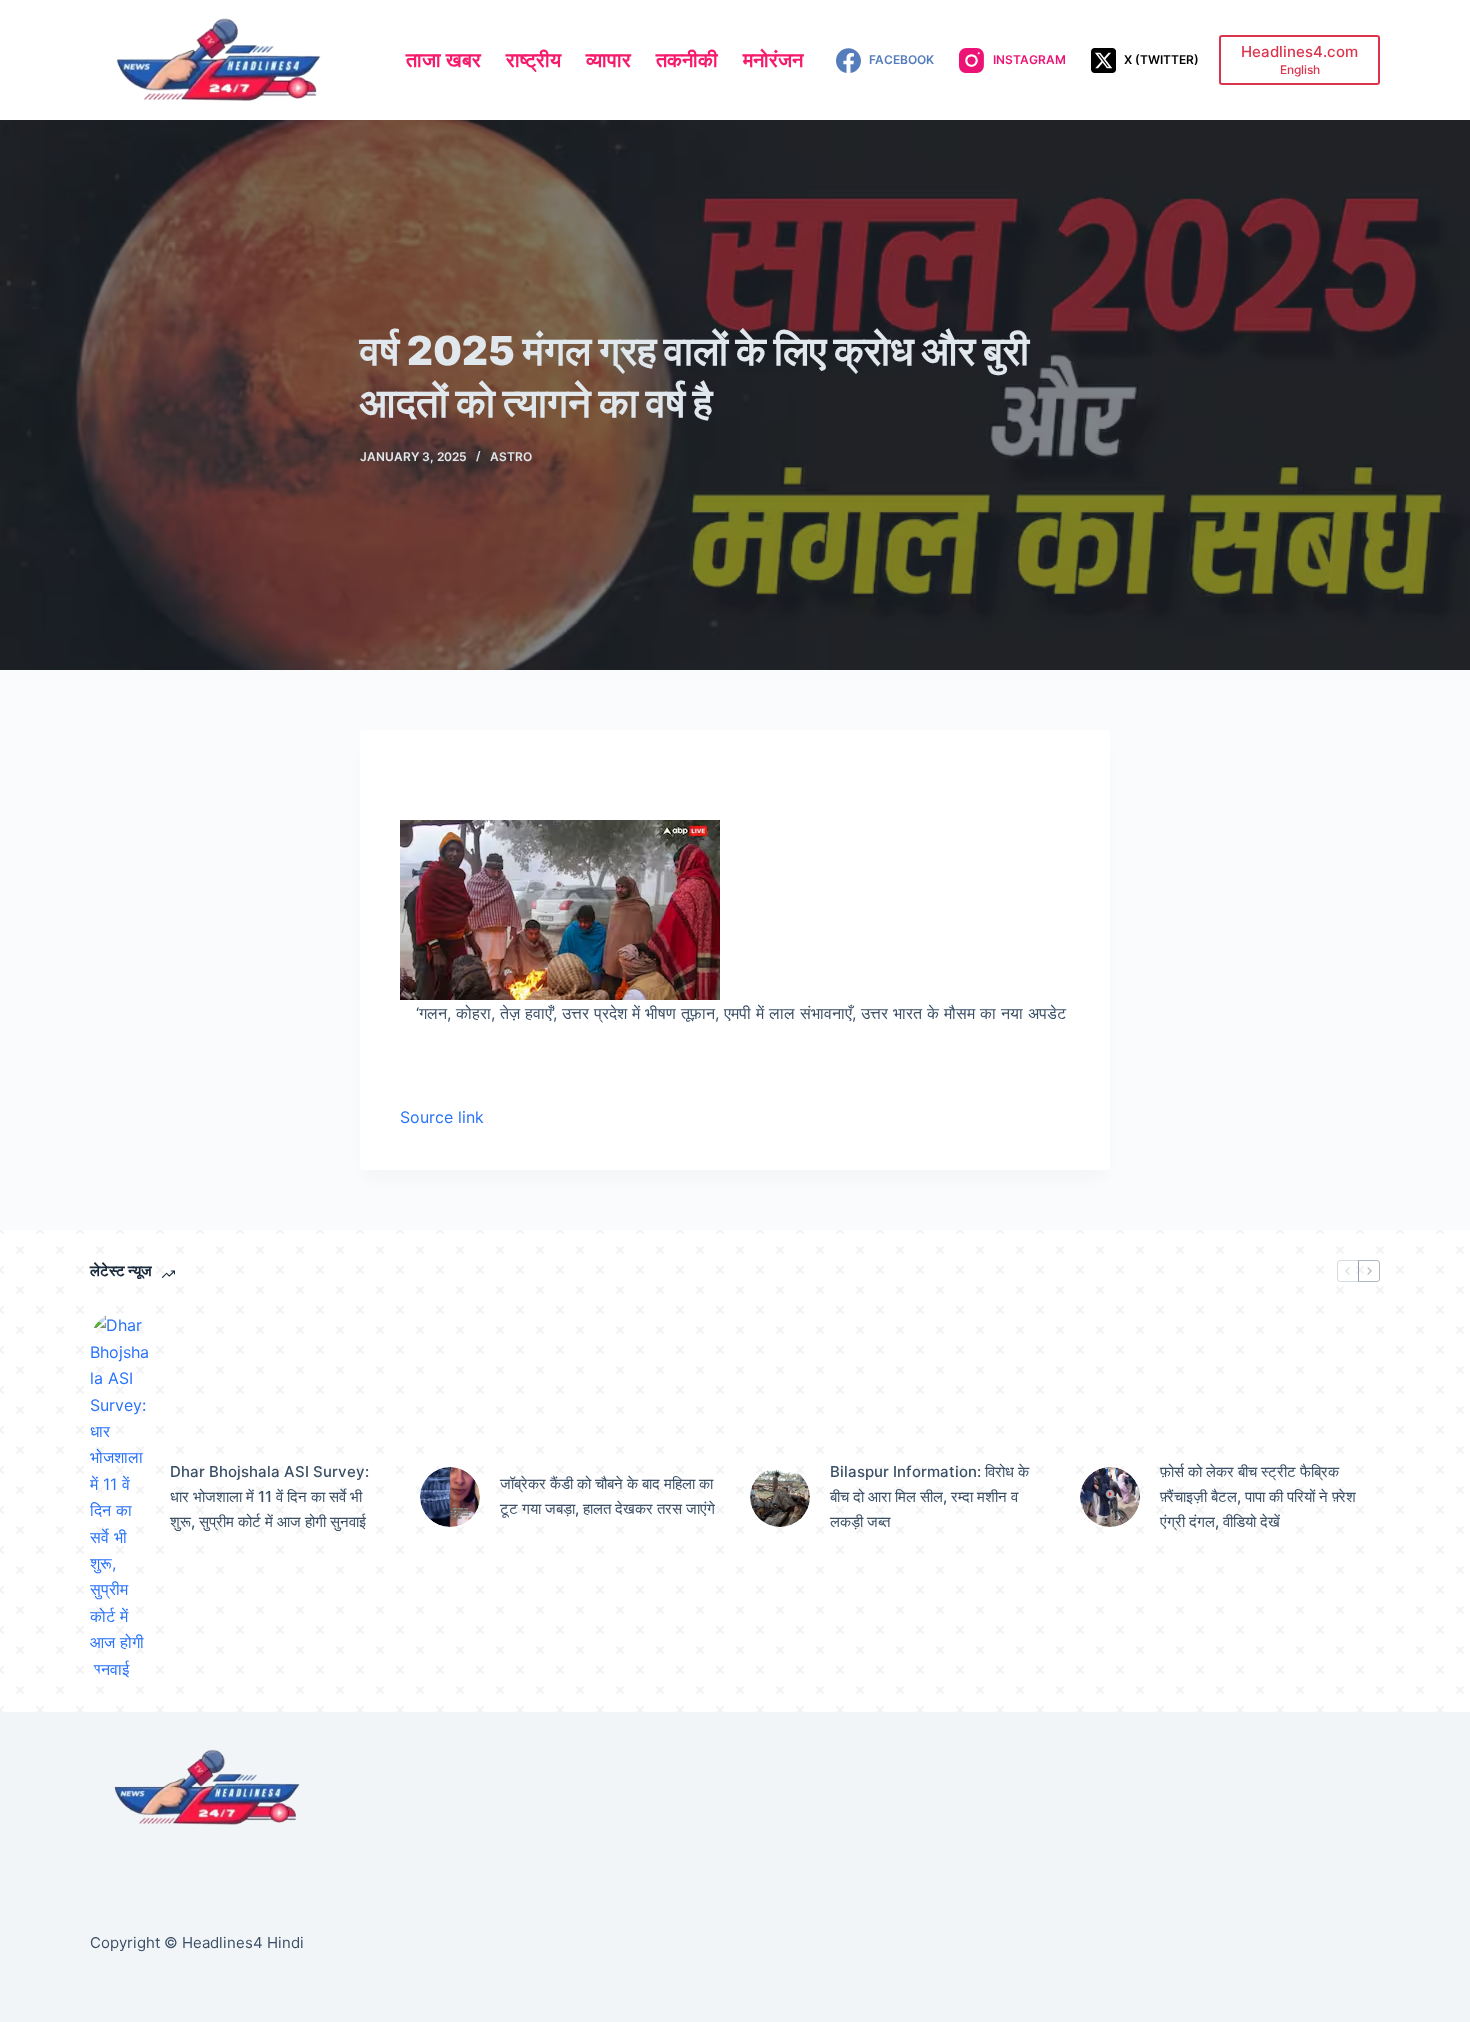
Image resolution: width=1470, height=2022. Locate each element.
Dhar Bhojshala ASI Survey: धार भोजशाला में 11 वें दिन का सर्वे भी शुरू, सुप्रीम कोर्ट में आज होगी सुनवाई (269, 1496)
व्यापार (608, 60)
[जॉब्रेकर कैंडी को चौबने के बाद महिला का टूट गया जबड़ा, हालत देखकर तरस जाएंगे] (450, 1497)
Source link (442, 1117)
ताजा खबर (443, 60)
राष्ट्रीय (533, 60)
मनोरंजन (773, 60)
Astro (511, 456)
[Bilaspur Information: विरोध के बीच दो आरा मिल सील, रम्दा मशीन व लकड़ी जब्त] (780, 1497)
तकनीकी (687, 60)
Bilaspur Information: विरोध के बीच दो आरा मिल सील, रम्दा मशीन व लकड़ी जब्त (929, 1496)
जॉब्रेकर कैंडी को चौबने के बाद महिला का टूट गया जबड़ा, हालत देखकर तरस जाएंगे (607, 1496)
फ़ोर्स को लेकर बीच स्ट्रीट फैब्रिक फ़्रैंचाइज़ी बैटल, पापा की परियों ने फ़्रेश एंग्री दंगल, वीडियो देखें (1258, 1496)
